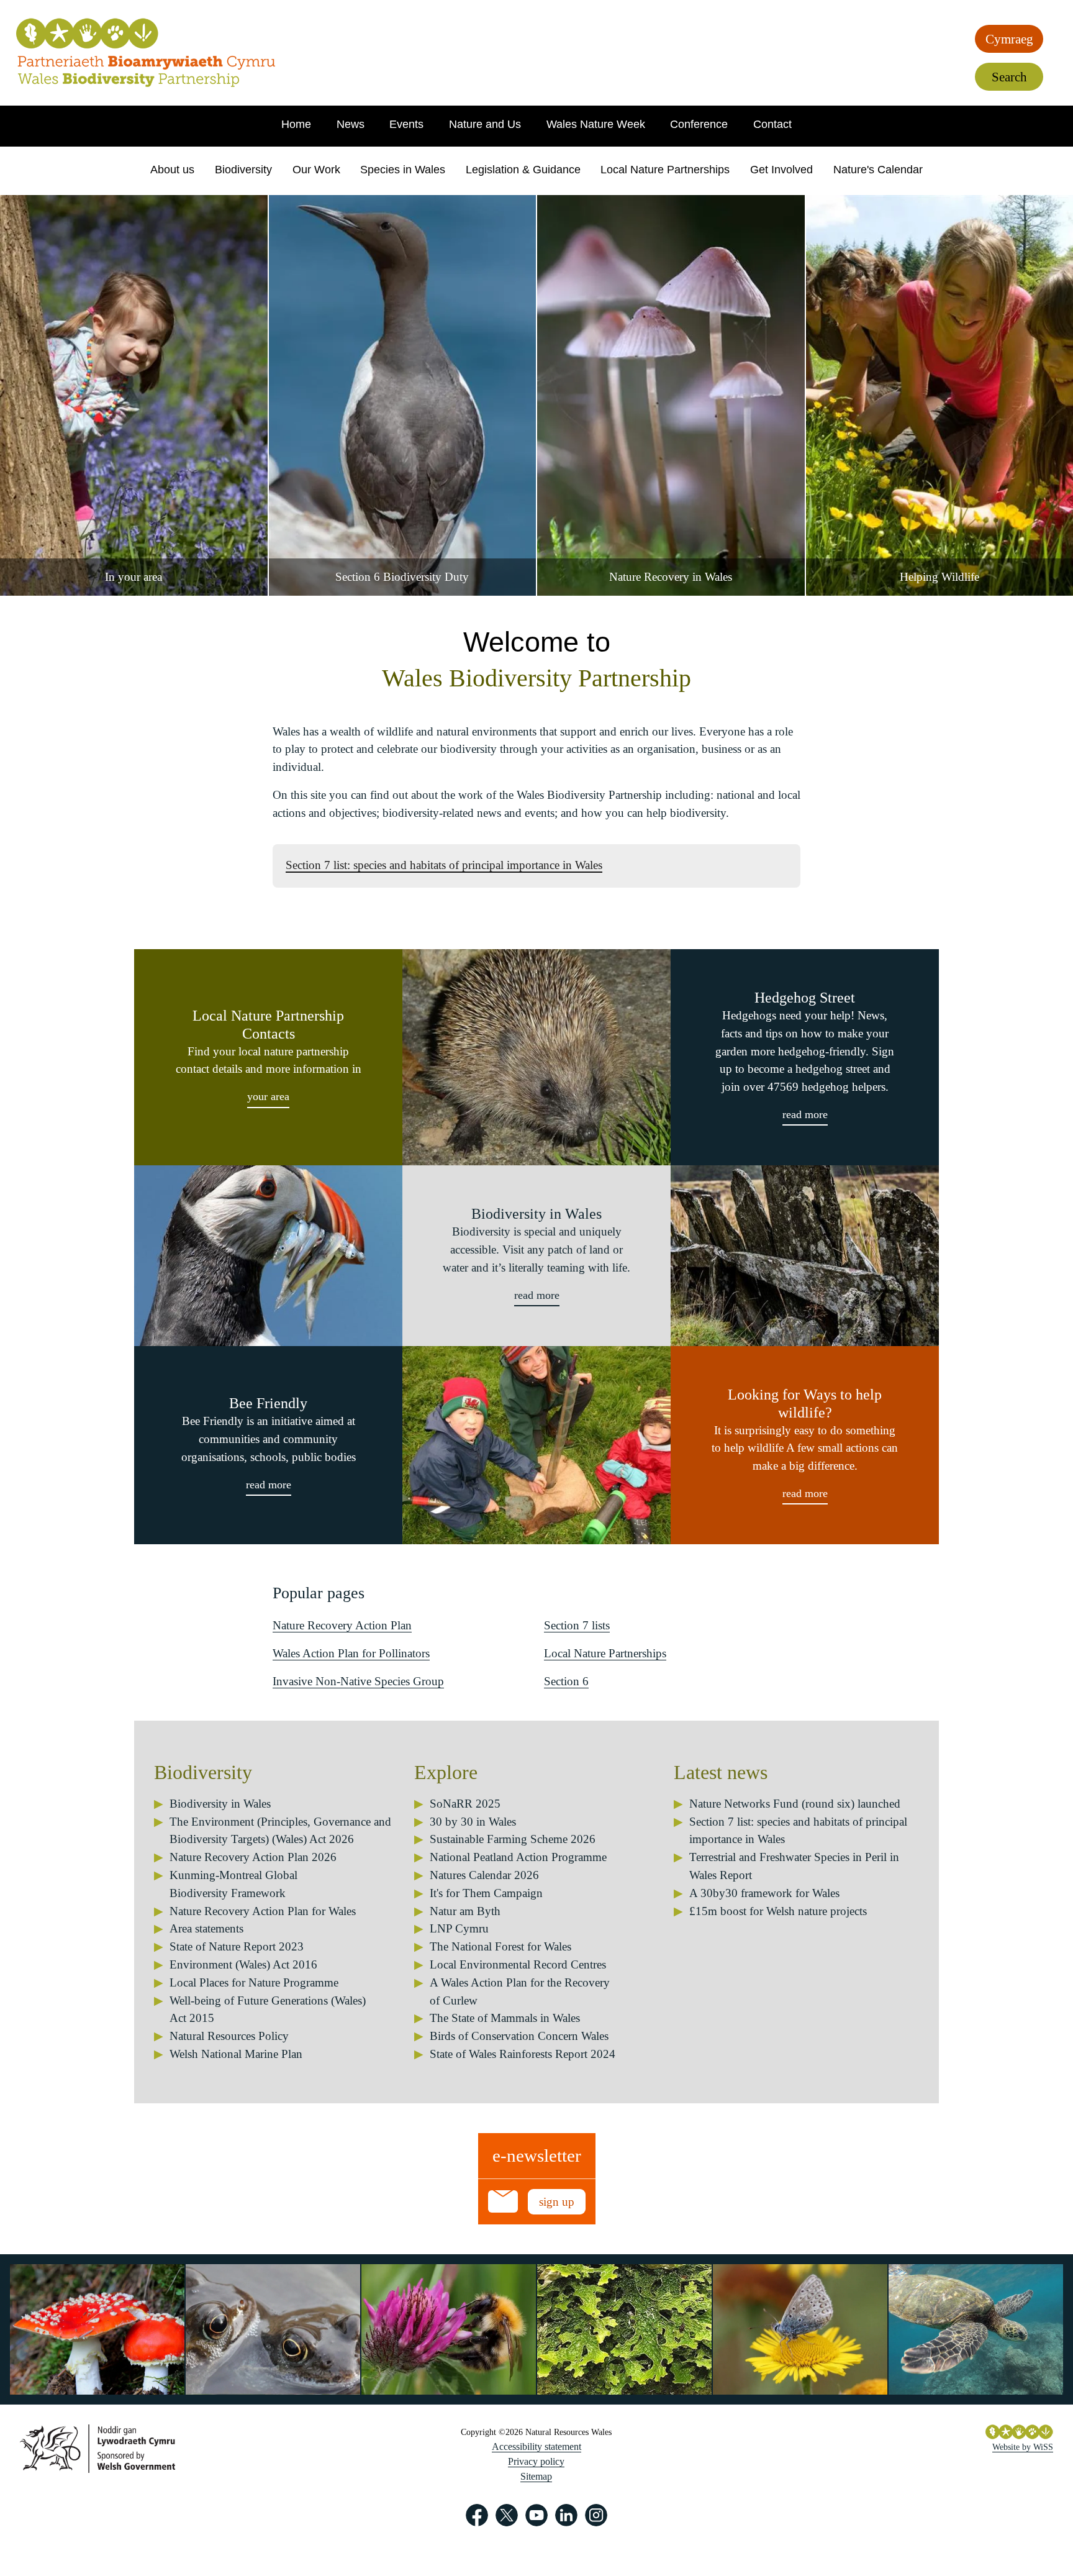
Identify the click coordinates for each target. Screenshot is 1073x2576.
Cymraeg (1009, 39)
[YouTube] (536, 2515)
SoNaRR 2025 (465, 1804)
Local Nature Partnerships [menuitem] (665, 170)
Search (1009, 77)
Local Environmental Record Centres (518, 1964)
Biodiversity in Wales (220, 1804)
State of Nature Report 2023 (237, 1946)
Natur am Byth (465, 1911)
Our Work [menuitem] (316, 170)
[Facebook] (477, 2515)
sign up (557, 2202)
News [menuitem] (351, 124)
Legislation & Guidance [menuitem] (523, 170)
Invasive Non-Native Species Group (358, 1681)
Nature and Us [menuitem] (485, 124)
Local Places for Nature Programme (254, 1982)
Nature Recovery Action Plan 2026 (253, 1857)
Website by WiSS (1023, 2447)
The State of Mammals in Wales (505, 2018)
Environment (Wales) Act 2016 (243, 1964)
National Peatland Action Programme (518, 1857)
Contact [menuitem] (772, 124)
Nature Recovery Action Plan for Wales (263, 1911)
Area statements (206, 1928)
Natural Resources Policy (229, 2036)
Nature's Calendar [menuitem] (878, 170)
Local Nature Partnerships (605, 1653)
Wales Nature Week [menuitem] (596, 124)
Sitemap (536, 2476)
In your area (134, 577)
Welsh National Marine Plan (236, 2054)
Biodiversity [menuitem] (243, 170)
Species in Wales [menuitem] (403, 170)
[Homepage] (146, 53)
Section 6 (566, 1681)
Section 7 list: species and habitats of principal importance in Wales (444, 865)
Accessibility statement (536, 2446)
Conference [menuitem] (699, 124)
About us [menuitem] (172, 170)
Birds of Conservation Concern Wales (519, 2036)
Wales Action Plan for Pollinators (351, 1653)
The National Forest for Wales (500, 1946)
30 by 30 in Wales (473, 1822)
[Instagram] (596, 2515)
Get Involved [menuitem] (781, 170)
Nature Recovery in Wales (671, 577)
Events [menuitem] (406, 124)
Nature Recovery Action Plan (342, 1625)
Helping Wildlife (939, 577)
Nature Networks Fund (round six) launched (795, 1804)
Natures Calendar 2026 (484, 1875)
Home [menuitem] (296, 124)
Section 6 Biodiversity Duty (402, 577)
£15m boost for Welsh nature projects (778, 1911)
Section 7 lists (577, 1625)
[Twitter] (507, 2515)
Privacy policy (536, 2461)
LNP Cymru (459, 1928)
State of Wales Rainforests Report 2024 (523, 2054)
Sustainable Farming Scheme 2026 (513, 1839)
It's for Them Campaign (486, 1893)
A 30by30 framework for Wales (764, 1893)
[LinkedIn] (566, 2515)
